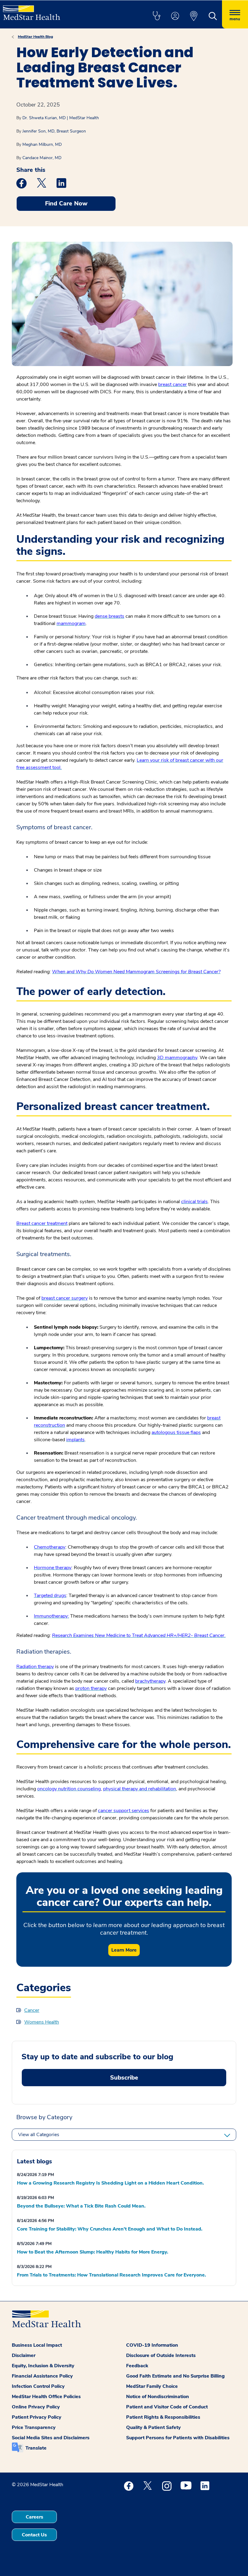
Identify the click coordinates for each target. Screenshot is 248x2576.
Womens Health (42, 2022)
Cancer (32, 2010)
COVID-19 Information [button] (152, 2345)
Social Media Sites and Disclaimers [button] (51, 2438)
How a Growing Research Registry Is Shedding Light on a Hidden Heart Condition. (110, 2183)
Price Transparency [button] (34, 2427)
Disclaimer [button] (24, 2355)
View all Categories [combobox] (39, 2135)
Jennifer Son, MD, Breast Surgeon (54, 131)
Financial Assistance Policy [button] (42, 2376)
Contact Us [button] (34, 2535)
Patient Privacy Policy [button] (37, 2417)
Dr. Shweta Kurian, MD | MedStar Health (61, 118)
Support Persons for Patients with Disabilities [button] (178, 2438)
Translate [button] (36, 2448)
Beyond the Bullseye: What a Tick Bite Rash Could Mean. (81, 2206)
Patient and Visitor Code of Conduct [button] (167, 2407)
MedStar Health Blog (35, 37)
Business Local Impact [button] (37, 2345)
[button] (156, 16)
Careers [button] (34, 2517)
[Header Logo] (32, 10)
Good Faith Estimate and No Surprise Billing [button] (175, 2376)
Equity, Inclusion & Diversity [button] (43, 2366)
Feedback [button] (137, 2366)
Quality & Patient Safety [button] (153, 2427)
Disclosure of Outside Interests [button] (161, 2355)
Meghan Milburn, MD (42, 144)
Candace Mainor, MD (42, 158)
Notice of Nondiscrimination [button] (158, 2397)
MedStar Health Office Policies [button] (46, 2397)
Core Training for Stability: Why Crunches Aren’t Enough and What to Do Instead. (110, 2229)
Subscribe (124, 2078)
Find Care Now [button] (66, 203)
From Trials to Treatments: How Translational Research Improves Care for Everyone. (111, 2275)
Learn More (124, 1950)
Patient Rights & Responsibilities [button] (163, 2417)
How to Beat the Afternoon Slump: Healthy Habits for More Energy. (93, 2252)
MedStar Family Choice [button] (152, 2386)
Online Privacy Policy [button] (36, 2407)
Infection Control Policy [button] (38, 2386)
